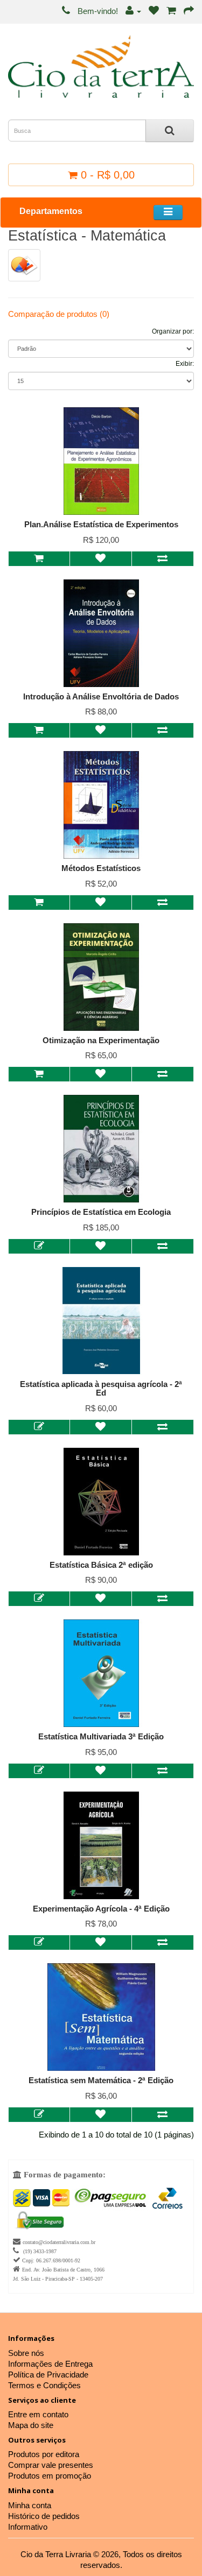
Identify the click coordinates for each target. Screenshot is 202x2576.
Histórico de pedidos (44, 2516)
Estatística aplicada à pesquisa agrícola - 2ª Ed (101, 1389)
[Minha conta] (133, 11)
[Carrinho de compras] (171, 11)
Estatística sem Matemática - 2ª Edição (101, 2080)
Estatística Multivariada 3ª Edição (101, 1736)
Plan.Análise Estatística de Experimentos (101, 524)
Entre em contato (38, 2414)
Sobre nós (26, 2353)
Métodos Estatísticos (101, 868)
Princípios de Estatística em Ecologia (101, 1212)
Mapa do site (31, 2425)
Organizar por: (173, 331)
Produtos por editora (44, 2454)
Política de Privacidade (48, 2375)
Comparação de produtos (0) (59, 314)
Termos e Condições (44, 2385)
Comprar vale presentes (51, 2465)
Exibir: (185, 364)
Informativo (28, 2527)
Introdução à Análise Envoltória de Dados (101, 696)
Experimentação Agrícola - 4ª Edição (101, 1909)
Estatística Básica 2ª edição (101, 1565)
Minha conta (30, 2505)
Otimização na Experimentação (101, 1040)
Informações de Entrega (50, 2364)
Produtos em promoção (50, 2476)
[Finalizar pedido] (189, 11)
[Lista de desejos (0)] (154, 11)
